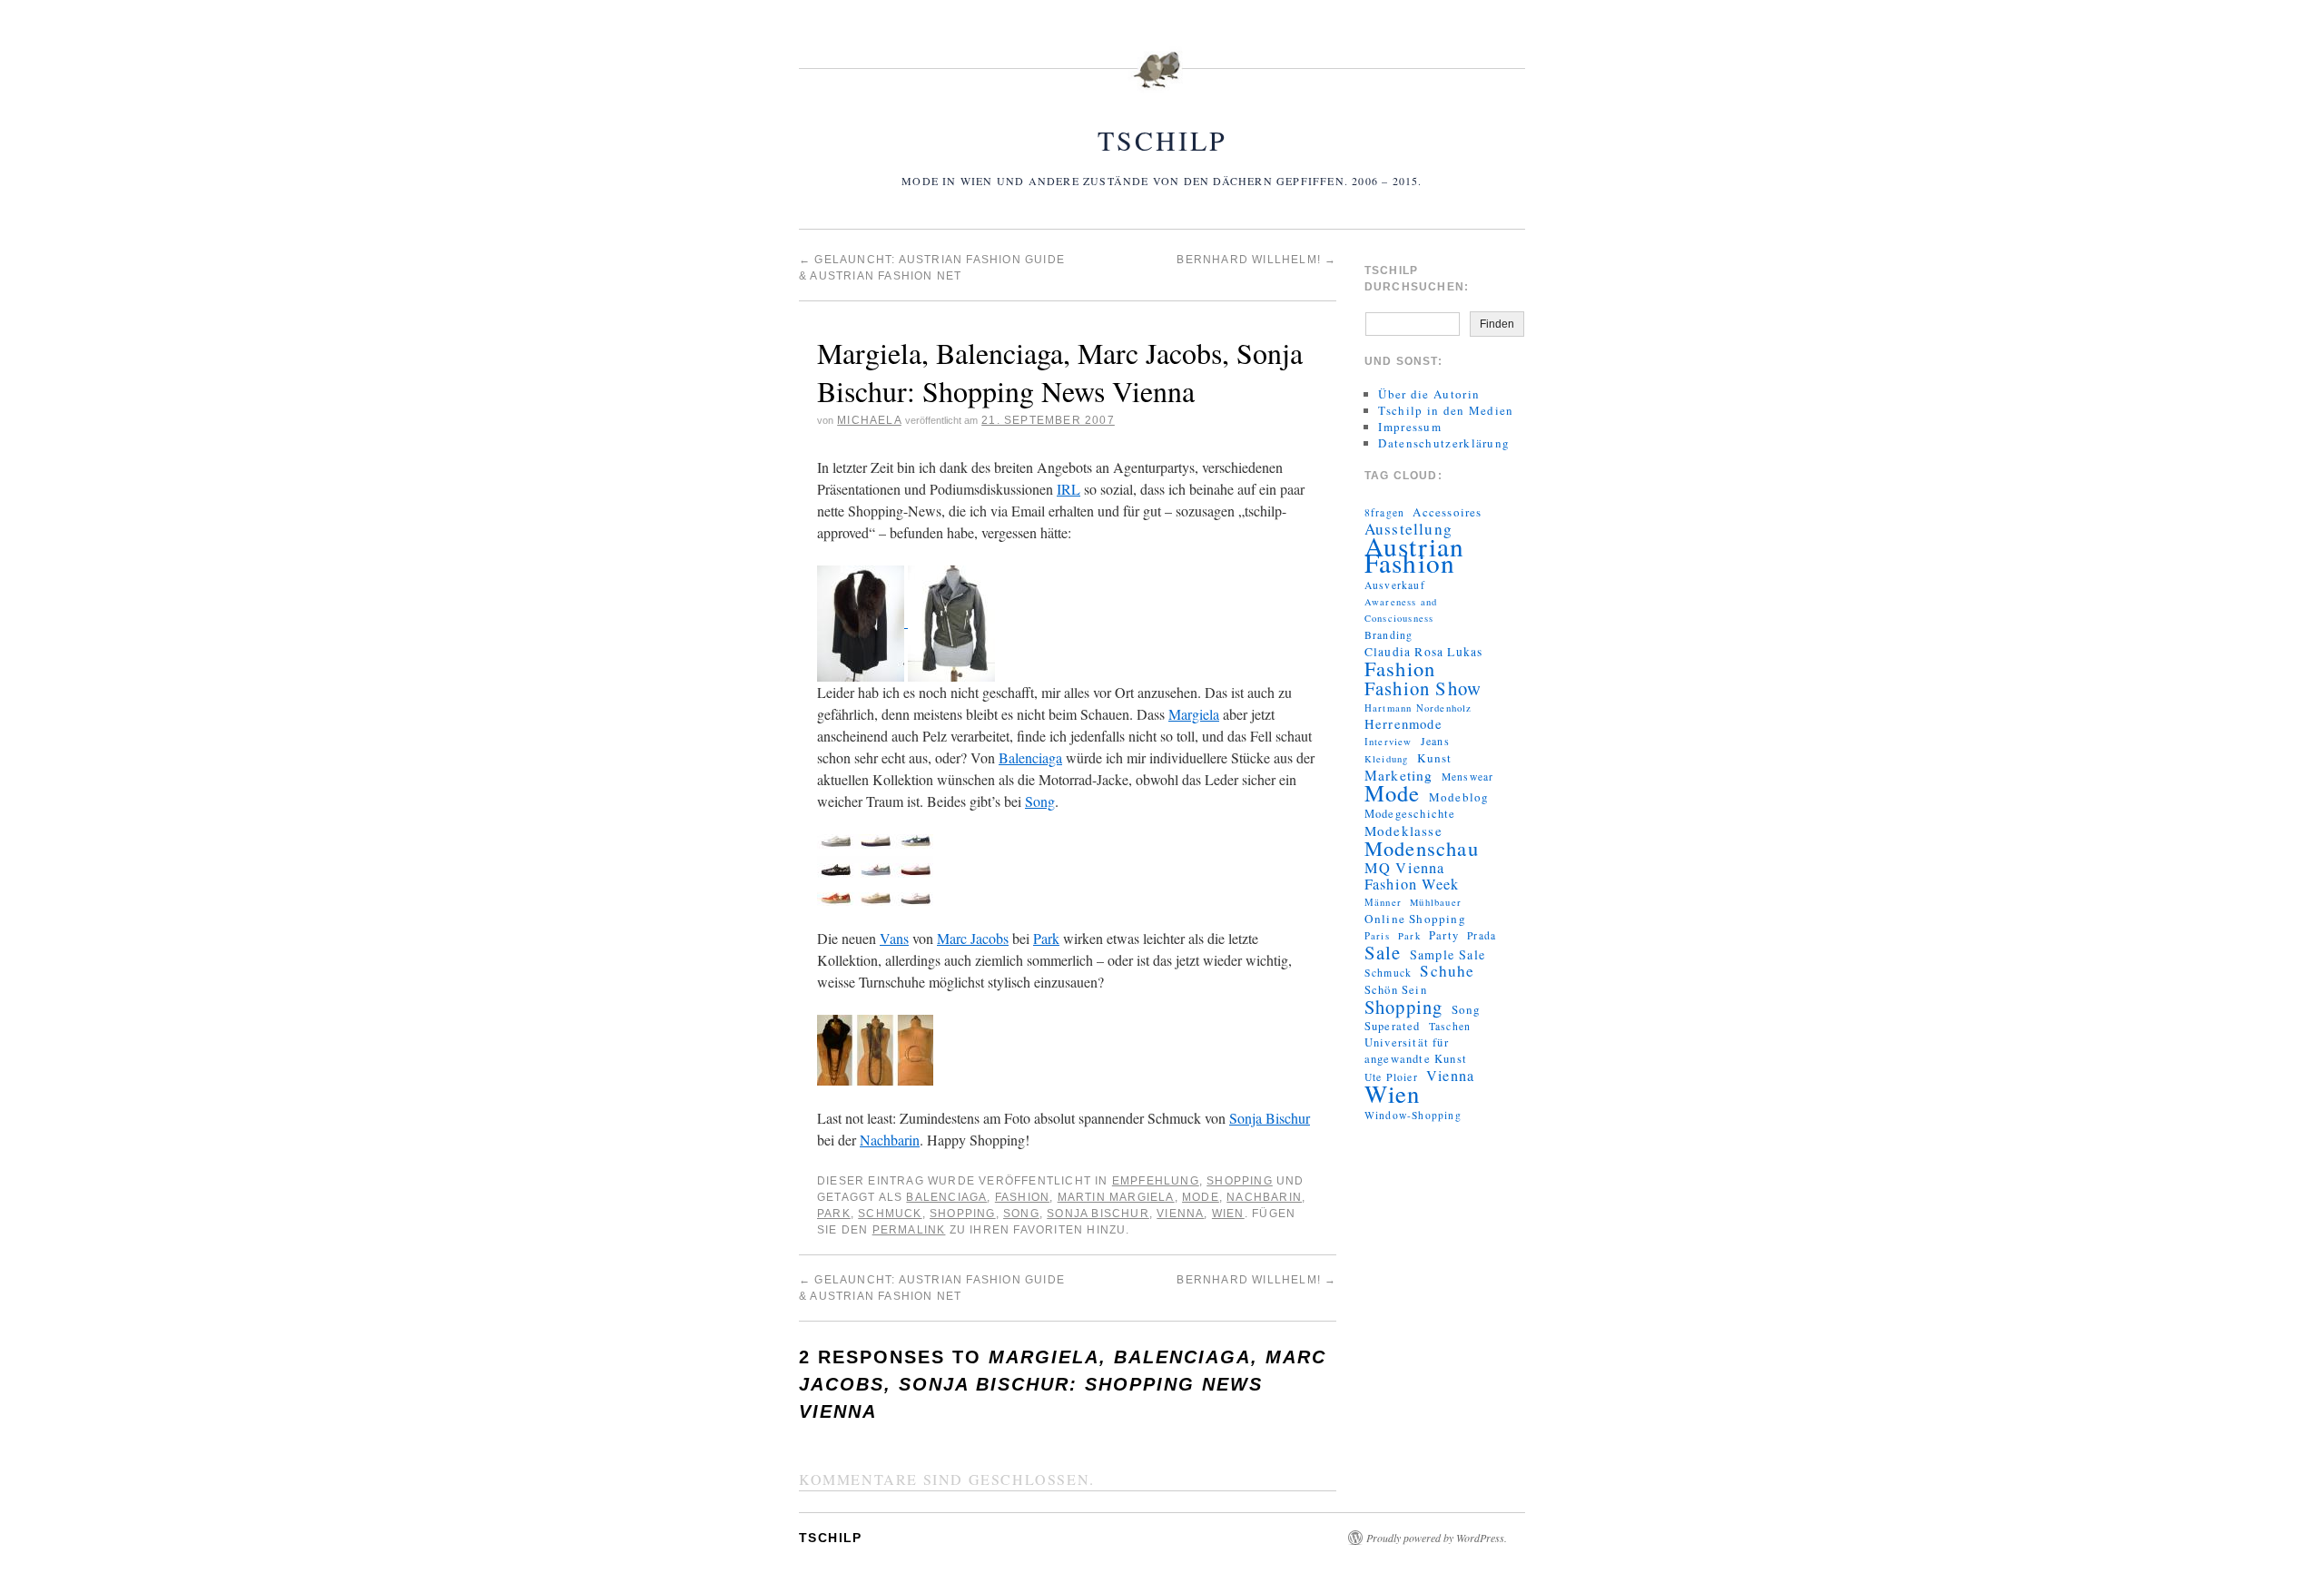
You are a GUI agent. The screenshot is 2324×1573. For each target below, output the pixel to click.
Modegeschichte (1410, 814)
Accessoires (1447, 512)
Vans (894, 938)
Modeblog (1459, 797)
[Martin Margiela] (862, 621)
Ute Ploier (1391, 1077)
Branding (1389, 635)
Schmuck (890, 1214)
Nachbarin (890, 1140)
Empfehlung (1156, 1181)
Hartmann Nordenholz (1418, 708)
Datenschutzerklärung (1444, 443)
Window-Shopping (1413, 1115)
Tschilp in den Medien (1446, 410)
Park (1046, 938)
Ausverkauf (1395, 585)
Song (1040, 801)
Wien (1228, 1214)
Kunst (1435, 758)
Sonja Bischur (1270, 1118)
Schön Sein (1396, 990)
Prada (1482, 935)
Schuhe (1447, 971)
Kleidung (1387, 759)
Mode (1201, 1197)
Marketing (1399, 775)
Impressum (1410, 427)
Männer (1383, 902)
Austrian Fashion (1415, 555)
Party (1444, 935)
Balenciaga (1030, 757)
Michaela (869, 420)
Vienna (1180, 1214)
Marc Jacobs (973, 938)
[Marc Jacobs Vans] (875, 867)
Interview (1388, 742)
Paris (1377, 936)
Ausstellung (1408, 529)
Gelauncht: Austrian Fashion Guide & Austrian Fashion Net (932, 1288)
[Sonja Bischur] (875, 1048)
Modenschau (1422, 848)
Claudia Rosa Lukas (1424, 652)
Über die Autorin (1429, 394)
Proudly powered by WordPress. (1437, 1538)
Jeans (1435, 741)
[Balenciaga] (951, 621)
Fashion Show (1423, 688)
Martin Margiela (1116, 1197)
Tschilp (1162, 140)
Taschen (1450, 1026)
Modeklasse (1403, 831)
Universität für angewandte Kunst (1416, 1051)
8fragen (1384, 512)
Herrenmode (1403, 724)
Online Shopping (1415, 919)
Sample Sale (1448, 955)
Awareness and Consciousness (1401, 610)
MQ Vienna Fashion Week (1412, 876)
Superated (1393, 1026)
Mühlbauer (1436, 902)
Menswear (1468, 777)
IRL (1068, 489)
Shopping (1240, 1181)
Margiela (1194, 714)
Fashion (1022, 1197)
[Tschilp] (1162, 81)
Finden (1497, 324)
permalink (909, 1230)
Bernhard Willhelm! (1256, 260)
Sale (1383, 952)
